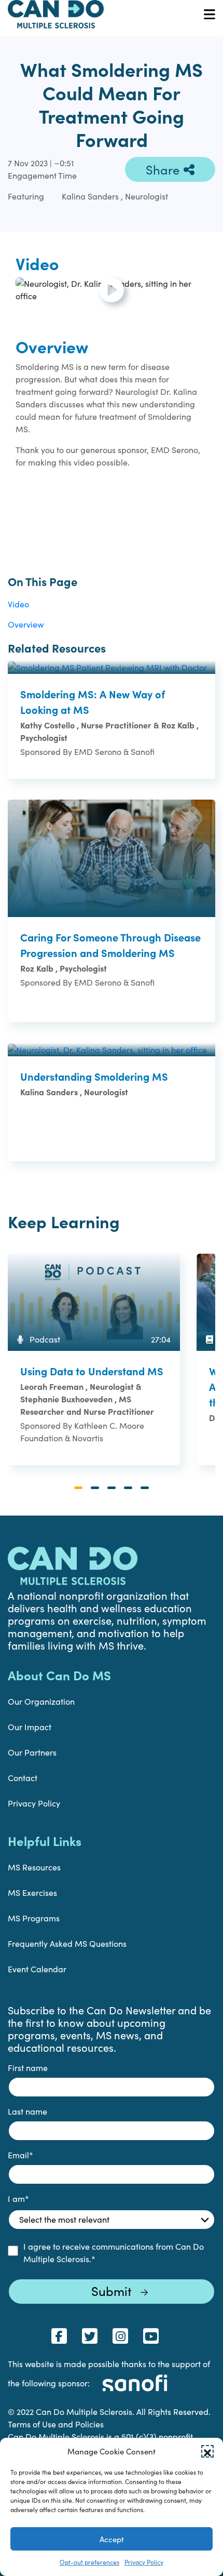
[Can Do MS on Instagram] (120, 2336)
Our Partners (32, 1752)
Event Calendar (37, 1969)
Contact (23, 1778)
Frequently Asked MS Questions (67, 1943)
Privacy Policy (144, 2562)
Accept (112, 2539)
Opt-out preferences (89, 2562)
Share (163, 169)
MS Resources (34, 1867)
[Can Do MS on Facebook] (59, 2336)
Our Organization (41, 1701)
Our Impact (30, 1727)
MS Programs (34, 1918)
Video (18, 604)
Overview (26, 624)
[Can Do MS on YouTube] (151, 2336)
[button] (207, 2451)
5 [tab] (145, 1488)
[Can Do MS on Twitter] (90, 2336)
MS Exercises (32, 1893)
